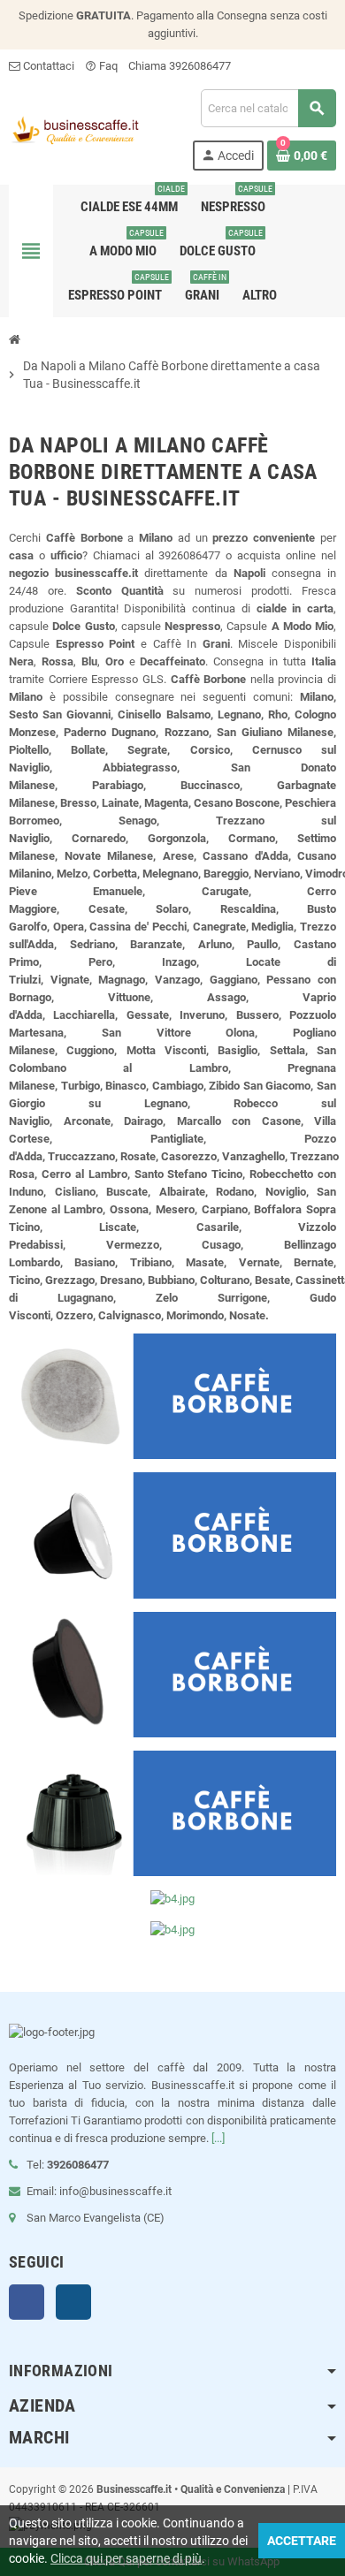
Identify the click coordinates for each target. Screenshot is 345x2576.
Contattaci (47, 66)
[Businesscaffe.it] (74, 129)
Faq (101, 66)
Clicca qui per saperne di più (126, 2558)
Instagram (73, 2302)
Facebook (27, 2302)
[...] (218, 2138)
